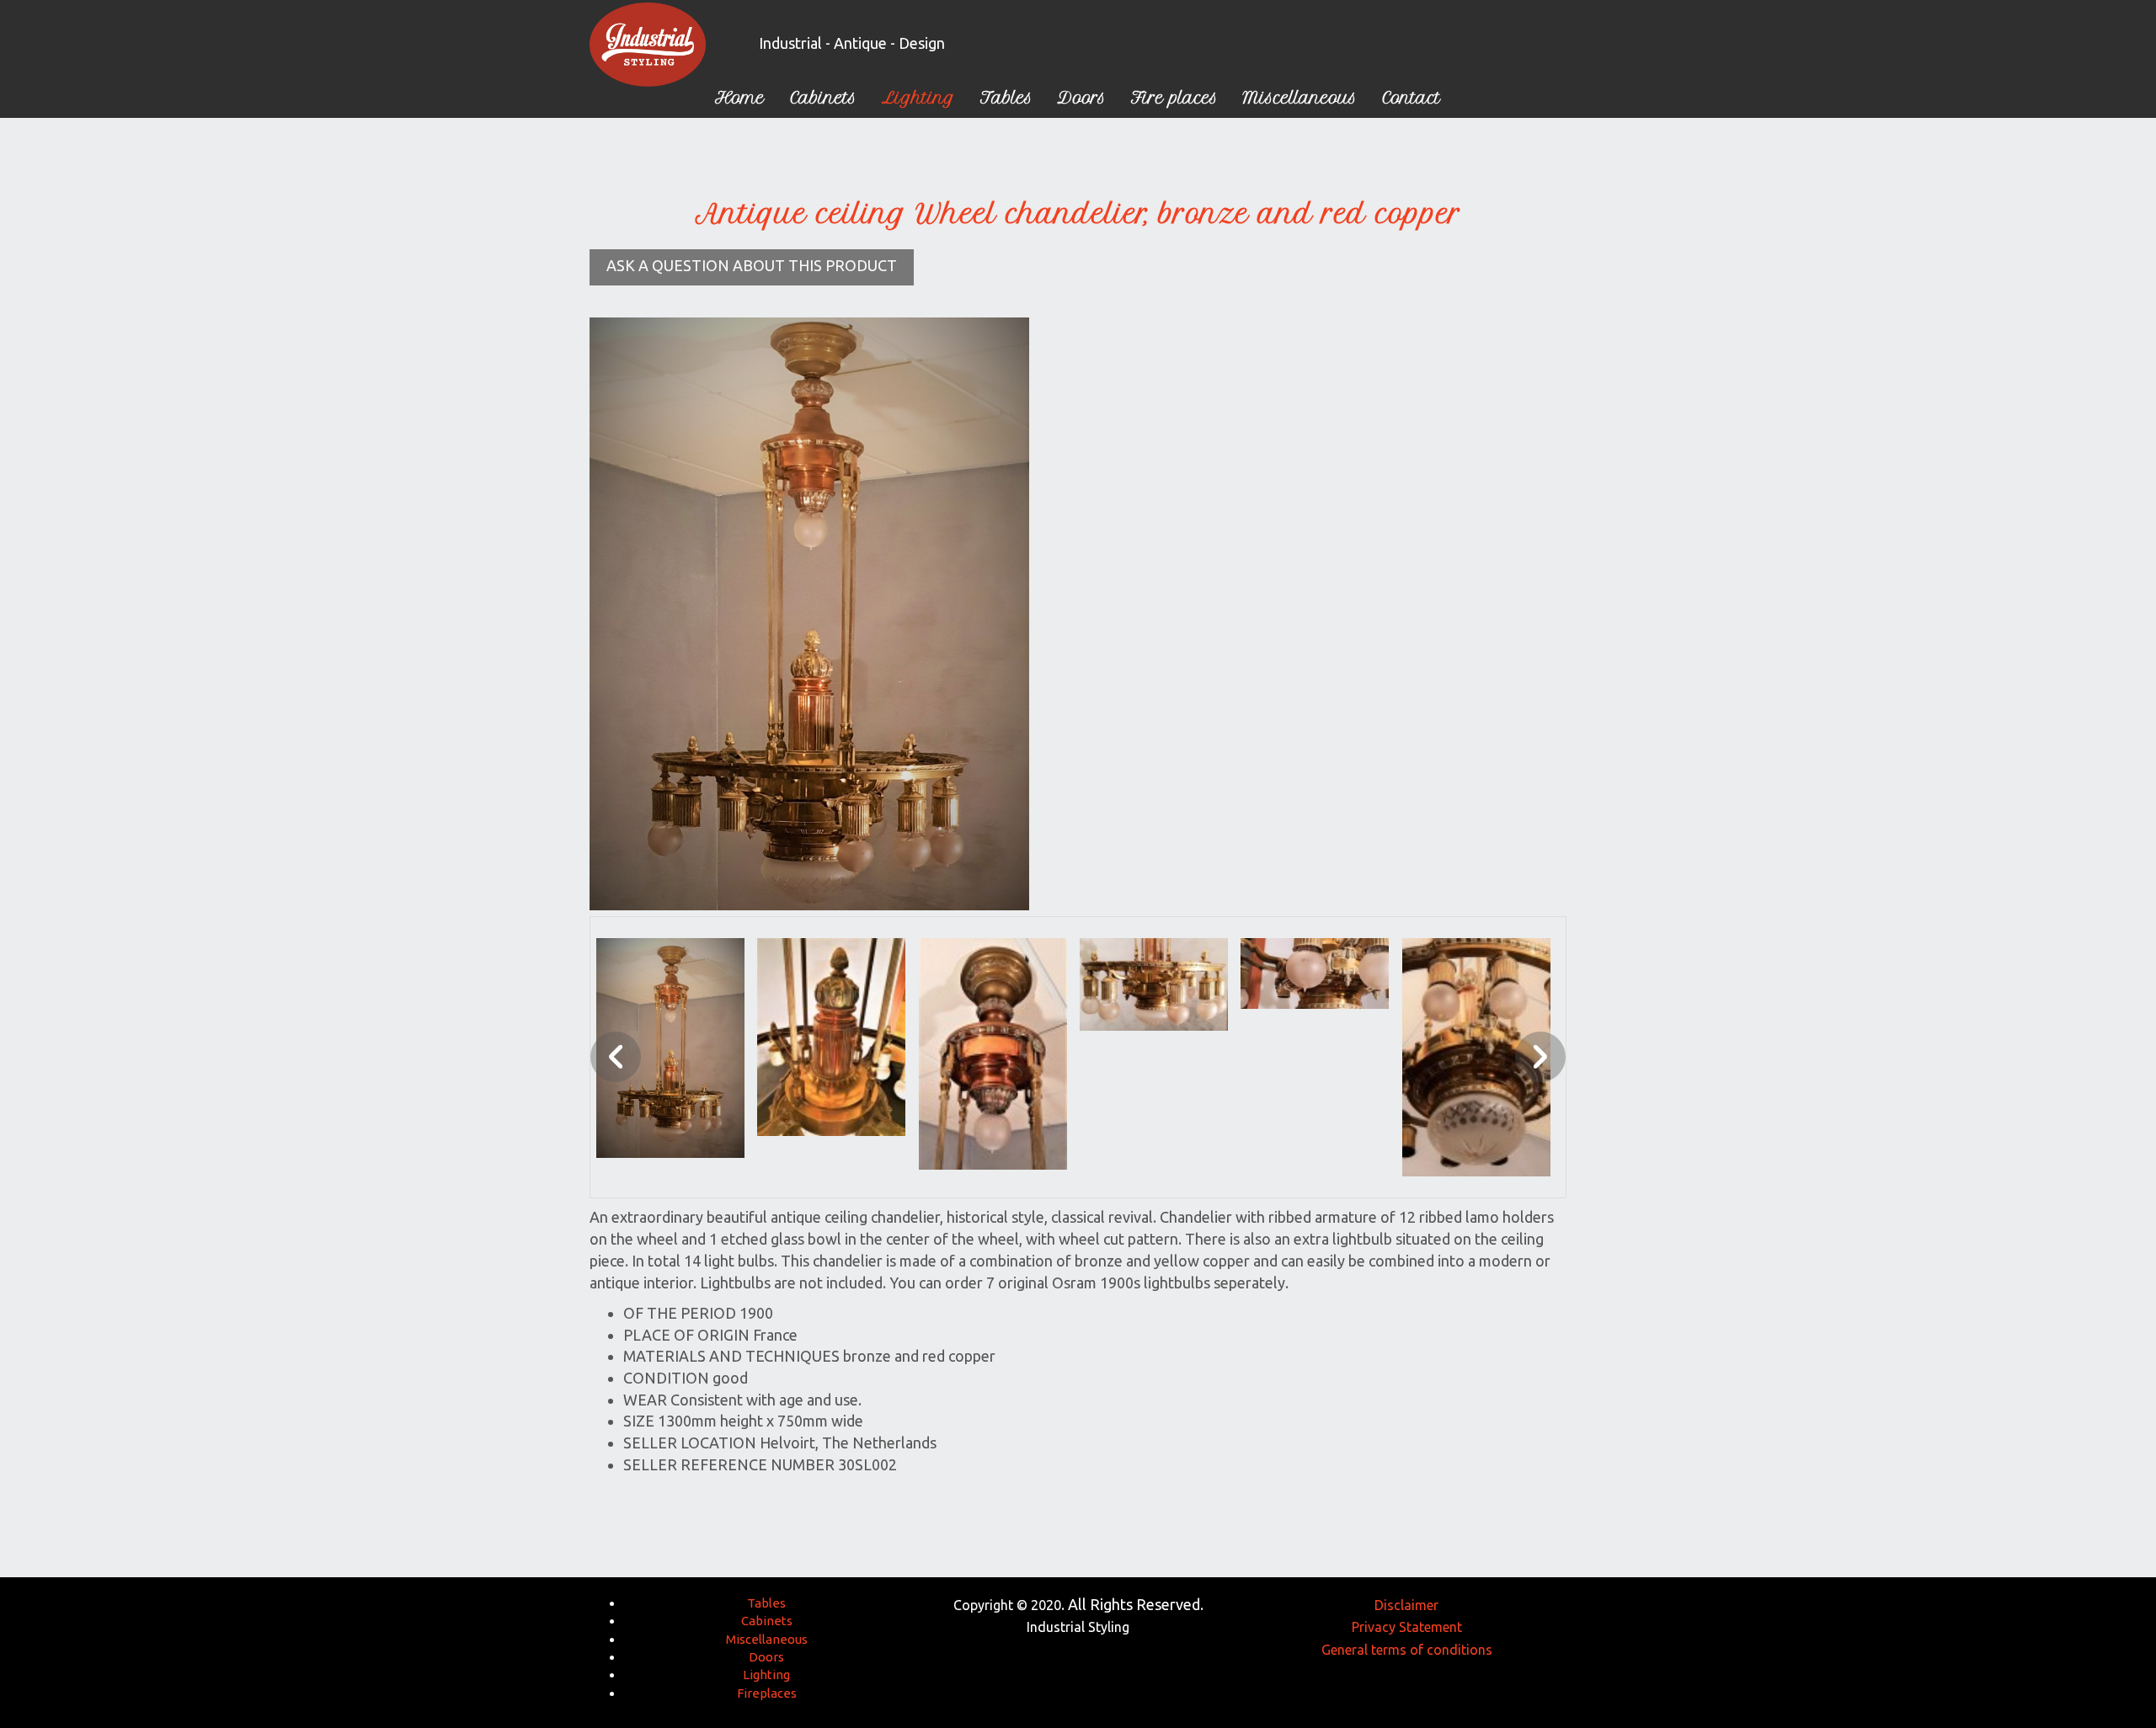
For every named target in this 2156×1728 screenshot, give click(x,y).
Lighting (766, 1675)
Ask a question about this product (752, 265)
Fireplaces (767, 1693)
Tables (766, 1603)
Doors (766, 1657)
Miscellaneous (767, 1639)
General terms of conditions (1407, 1650)
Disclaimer (1406, 1605)
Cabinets (767, 1621)
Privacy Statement (1407, 1627)
